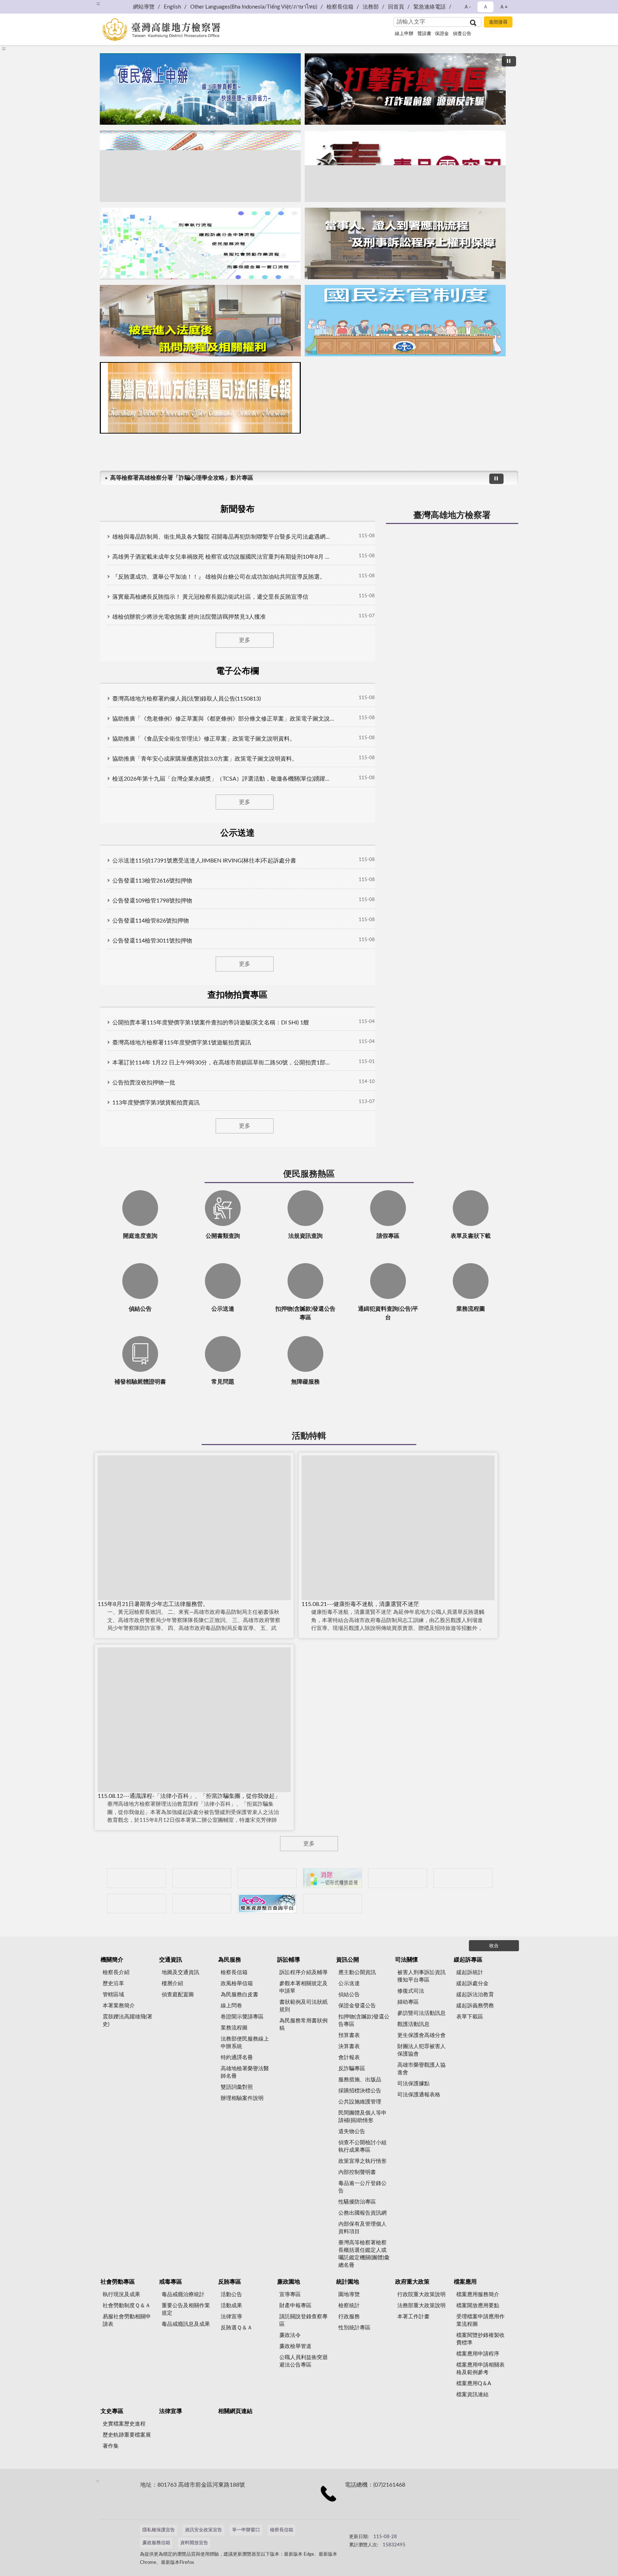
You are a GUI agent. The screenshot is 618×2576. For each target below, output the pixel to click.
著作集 (111, 2446)
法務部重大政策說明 (421, 2306)
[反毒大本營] (136, 1878)
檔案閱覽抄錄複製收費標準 (480, 2339)
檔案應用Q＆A (474, 2384)
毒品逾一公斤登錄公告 (362, 2187)
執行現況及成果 (121, 2295)
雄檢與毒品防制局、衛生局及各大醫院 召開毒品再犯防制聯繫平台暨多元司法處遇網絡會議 (223, 537)
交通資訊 (171, 1960)
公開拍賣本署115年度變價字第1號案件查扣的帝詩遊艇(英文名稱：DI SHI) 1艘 (211, 1023)
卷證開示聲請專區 (242, 2017)
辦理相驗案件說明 (242, 2098)
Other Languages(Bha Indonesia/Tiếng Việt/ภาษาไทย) (254, 7)
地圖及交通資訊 (180, 1972)
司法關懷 (407, 1960)
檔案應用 (465, 2282)
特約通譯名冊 (237, 2058)
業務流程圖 (234, 2028)
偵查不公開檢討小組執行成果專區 (362, 2146)
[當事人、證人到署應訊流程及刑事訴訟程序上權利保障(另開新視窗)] (405, 243)
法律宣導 (231, 2317)
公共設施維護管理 (360, 2102)
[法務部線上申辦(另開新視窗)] (136, 1903)
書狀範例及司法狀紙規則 (303, 2006)
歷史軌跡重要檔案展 (127, 2435)
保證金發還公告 (357, 2006)
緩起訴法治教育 (475, 1995)
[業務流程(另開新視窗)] (200, 243)
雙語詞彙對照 (237, 2087)
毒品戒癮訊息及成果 (186, 2324)
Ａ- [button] (467, 7)
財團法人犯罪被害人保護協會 (421, 2050)
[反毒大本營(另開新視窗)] (405, 166)
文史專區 (112, 2411)
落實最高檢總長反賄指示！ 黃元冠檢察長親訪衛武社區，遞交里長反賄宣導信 (210, 597)
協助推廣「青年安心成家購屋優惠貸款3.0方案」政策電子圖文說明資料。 (205, 759)
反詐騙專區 (352, 2069)
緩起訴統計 (470, 1972)
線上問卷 (231, 2006)
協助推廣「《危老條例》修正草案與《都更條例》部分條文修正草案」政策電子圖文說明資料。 (223, 719)
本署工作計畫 (413, 2317)
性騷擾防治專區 (357, 2202)
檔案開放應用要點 (478, 2306)
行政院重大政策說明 (421, 2295)
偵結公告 (349, 1995)
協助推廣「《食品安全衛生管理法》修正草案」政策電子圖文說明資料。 (204, 739)
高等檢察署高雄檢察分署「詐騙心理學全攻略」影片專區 (182, 478)
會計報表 (349, 2058)
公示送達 (349, 1984)
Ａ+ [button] (504, 7)
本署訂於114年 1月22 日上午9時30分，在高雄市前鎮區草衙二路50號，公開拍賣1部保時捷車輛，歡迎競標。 (223, 1063)
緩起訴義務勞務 (475, 2006)
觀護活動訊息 (413, 2024)
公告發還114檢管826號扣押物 (151, 921)
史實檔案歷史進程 (124, 2424)
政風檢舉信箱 (237, 1984)
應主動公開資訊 (357, 1972)
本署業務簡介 (119, 2006)
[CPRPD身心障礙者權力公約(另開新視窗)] (398, 1878)
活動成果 (231, 2306)
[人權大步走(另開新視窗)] (202, 1903)
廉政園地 (289, 2282)
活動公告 (231, 2295)
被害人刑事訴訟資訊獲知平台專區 (421, 1976)
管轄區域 (113, 1995)
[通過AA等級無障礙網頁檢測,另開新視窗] (369, 2533)
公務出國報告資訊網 (362, 2213)
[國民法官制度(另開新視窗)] (405, 321)
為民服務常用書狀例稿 (303, 2024)
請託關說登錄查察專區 (303, 2320)
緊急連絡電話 (430, 7)
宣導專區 (290, 2295)
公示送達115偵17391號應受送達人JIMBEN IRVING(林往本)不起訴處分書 (204, 861)
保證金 (442, 34)
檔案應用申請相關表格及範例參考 (480, 2369)
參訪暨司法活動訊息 (421, 2013)
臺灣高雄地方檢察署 (452, 515)
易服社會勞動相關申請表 (127, 2320)
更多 (245, 640)
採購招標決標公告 (360, 2091)
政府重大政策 (412, 2282)
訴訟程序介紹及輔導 (303, 1972)
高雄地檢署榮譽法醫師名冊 (245, 2072)
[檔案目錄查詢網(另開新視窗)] (332, 1903)
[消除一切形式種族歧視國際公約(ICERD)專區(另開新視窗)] (332, 1878)
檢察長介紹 (116, 1972)
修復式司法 (411, 1991)
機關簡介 (112, 1960)
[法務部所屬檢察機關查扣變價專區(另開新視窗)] (267, 1878)
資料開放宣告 (194, 2543)
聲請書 (424, 34)
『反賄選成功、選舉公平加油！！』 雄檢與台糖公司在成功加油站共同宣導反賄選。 (219, 577)
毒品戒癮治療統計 (183, 2295)
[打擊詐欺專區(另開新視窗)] (405, 89)
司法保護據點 (413, 2084)
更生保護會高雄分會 (421, 2035)
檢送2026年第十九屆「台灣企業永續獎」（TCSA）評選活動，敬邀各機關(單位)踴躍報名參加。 (223, 779)
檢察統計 (349, 2306)
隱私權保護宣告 (159, 2530)
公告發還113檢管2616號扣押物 (152, 881)
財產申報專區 (295, 2306)
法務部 (371, 7)
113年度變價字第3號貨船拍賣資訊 (156, 1103)
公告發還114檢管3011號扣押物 (152, 941)
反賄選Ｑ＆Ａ (237, 2328)
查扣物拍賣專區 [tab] (237, 995)
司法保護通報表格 (419, 2095)
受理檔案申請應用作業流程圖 (480, 2320)
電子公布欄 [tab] (237, 671)
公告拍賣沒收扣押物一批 (144, 1083)
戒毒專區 (171, 2282)
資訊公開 (348, 1960)
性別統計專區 (354, 2328)
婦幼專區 (408, 2002)
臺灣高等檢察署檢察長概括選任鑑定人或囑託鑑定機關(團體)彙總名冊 (364, 2254)
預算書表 (349, 2035)
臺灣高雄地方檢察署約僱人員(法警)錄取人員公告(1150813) (187, 699)
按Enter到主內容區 (27, 6)
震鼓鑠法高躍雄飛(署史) (127, 2021)
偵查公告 (462, 34)
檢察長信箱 (340, 7)
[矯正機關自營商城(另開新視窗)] (463, 1878)
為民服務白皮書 (239, 1995)
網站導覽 (144, 7)
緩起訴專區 (468, 1960)
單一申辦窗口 (246, 2530)
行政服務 (349, 2317)
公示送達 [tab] (237, 833)
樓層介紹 (172, 1984)
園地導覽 (349, 2295)
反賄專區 (230, 2282)
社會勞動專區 (118, 2282)
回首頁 (396, 7)
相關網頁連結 (235, 2411)
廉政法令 (290, 2335)
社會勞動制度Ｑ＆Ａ (127, 2306)
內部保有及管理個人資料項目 (362, 2228)
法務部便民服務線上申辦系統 (245, 2043)
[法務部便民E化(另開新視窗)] (200, 89)
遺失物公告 (352, 2132)
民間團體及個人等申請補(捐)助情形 (362, 2117)
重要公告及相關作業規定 (186, 2309)
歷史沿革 (113, 1984)
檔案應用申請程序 (478, 2354)
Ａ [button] (485, 7)
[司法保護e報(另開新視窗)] (200, 398)
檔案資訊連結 (472, 2395)
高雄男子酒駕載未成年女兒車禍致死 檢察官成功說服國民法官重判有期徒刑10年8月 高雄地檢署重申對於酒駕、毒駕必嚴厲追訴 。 (223, 557)
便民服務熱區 (309, 1174)
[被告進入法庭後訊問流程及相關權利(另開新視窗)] (200, 321)
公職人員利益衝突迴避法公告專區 (303, 2361)
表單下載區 (470, 2017)
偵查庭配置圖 (178, 1995)
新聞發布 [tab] (237, 509)
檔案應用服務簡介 (478, 2295)
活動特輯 (309, 1436)
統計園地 (348, 2282)
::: (98, 4)
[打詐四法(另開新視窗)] (200, 166)
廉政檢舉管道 (295, 2346)
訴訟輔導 (289, 1960)
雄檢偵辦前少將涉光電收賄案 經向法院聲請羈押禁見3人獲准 (189, 617)
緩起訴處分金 (472, 1984)
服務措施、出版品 (360, 2080)
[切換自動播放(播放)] (509, 61)
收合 (494, 1946)
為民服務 (230, 1960)
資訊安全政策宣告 (203, 2530)
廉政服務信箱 (156, 2543)
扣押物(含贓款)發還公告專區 (364, 2021)
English (172, 7)
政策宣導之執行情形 (362, 2161)
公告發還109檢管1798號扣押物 (152, 901)
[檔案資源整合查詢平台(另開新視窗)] (267, 1903)
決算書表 (349, 2046)
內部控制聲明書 (357, 2172)
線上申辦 (404, 34)
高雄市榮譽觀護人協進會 (421, 2069)
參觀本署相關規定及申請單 (303, 1987)
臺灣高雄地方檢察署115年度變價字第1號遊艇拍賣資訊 (182, 1043)
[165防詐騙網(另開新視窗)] (202, 1878)
